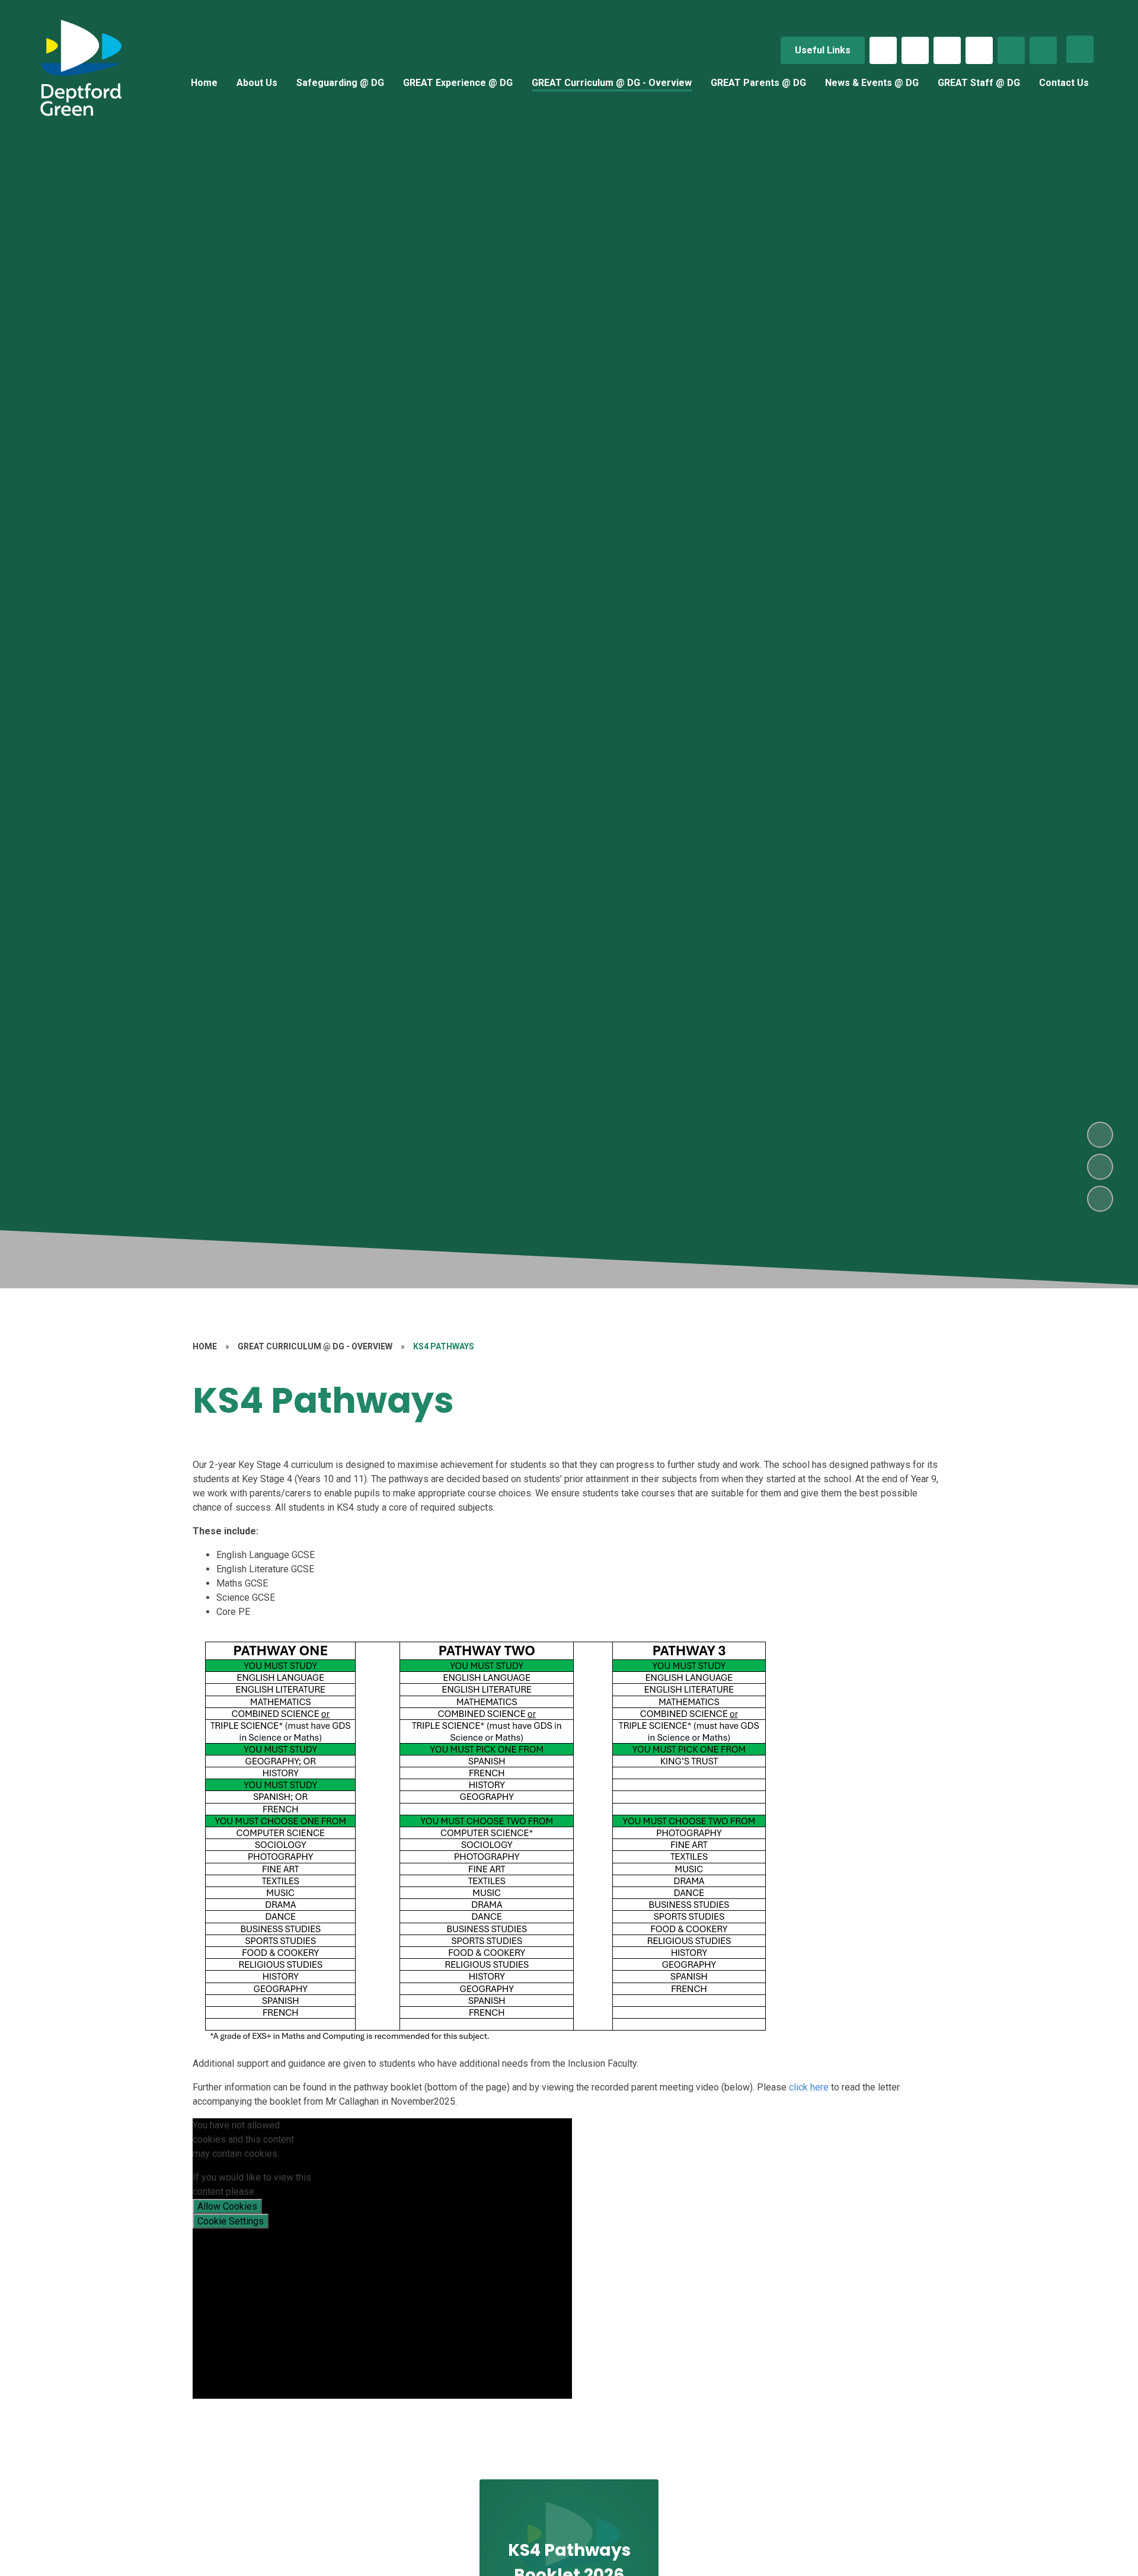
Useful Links (823, 50)
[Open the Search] (1011, 50)
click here (809, 2087)
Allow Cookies (227, 2206)
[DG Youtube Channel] (979, 50)
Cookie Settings (231, 2221)
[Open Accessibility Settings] (1043, 50)
